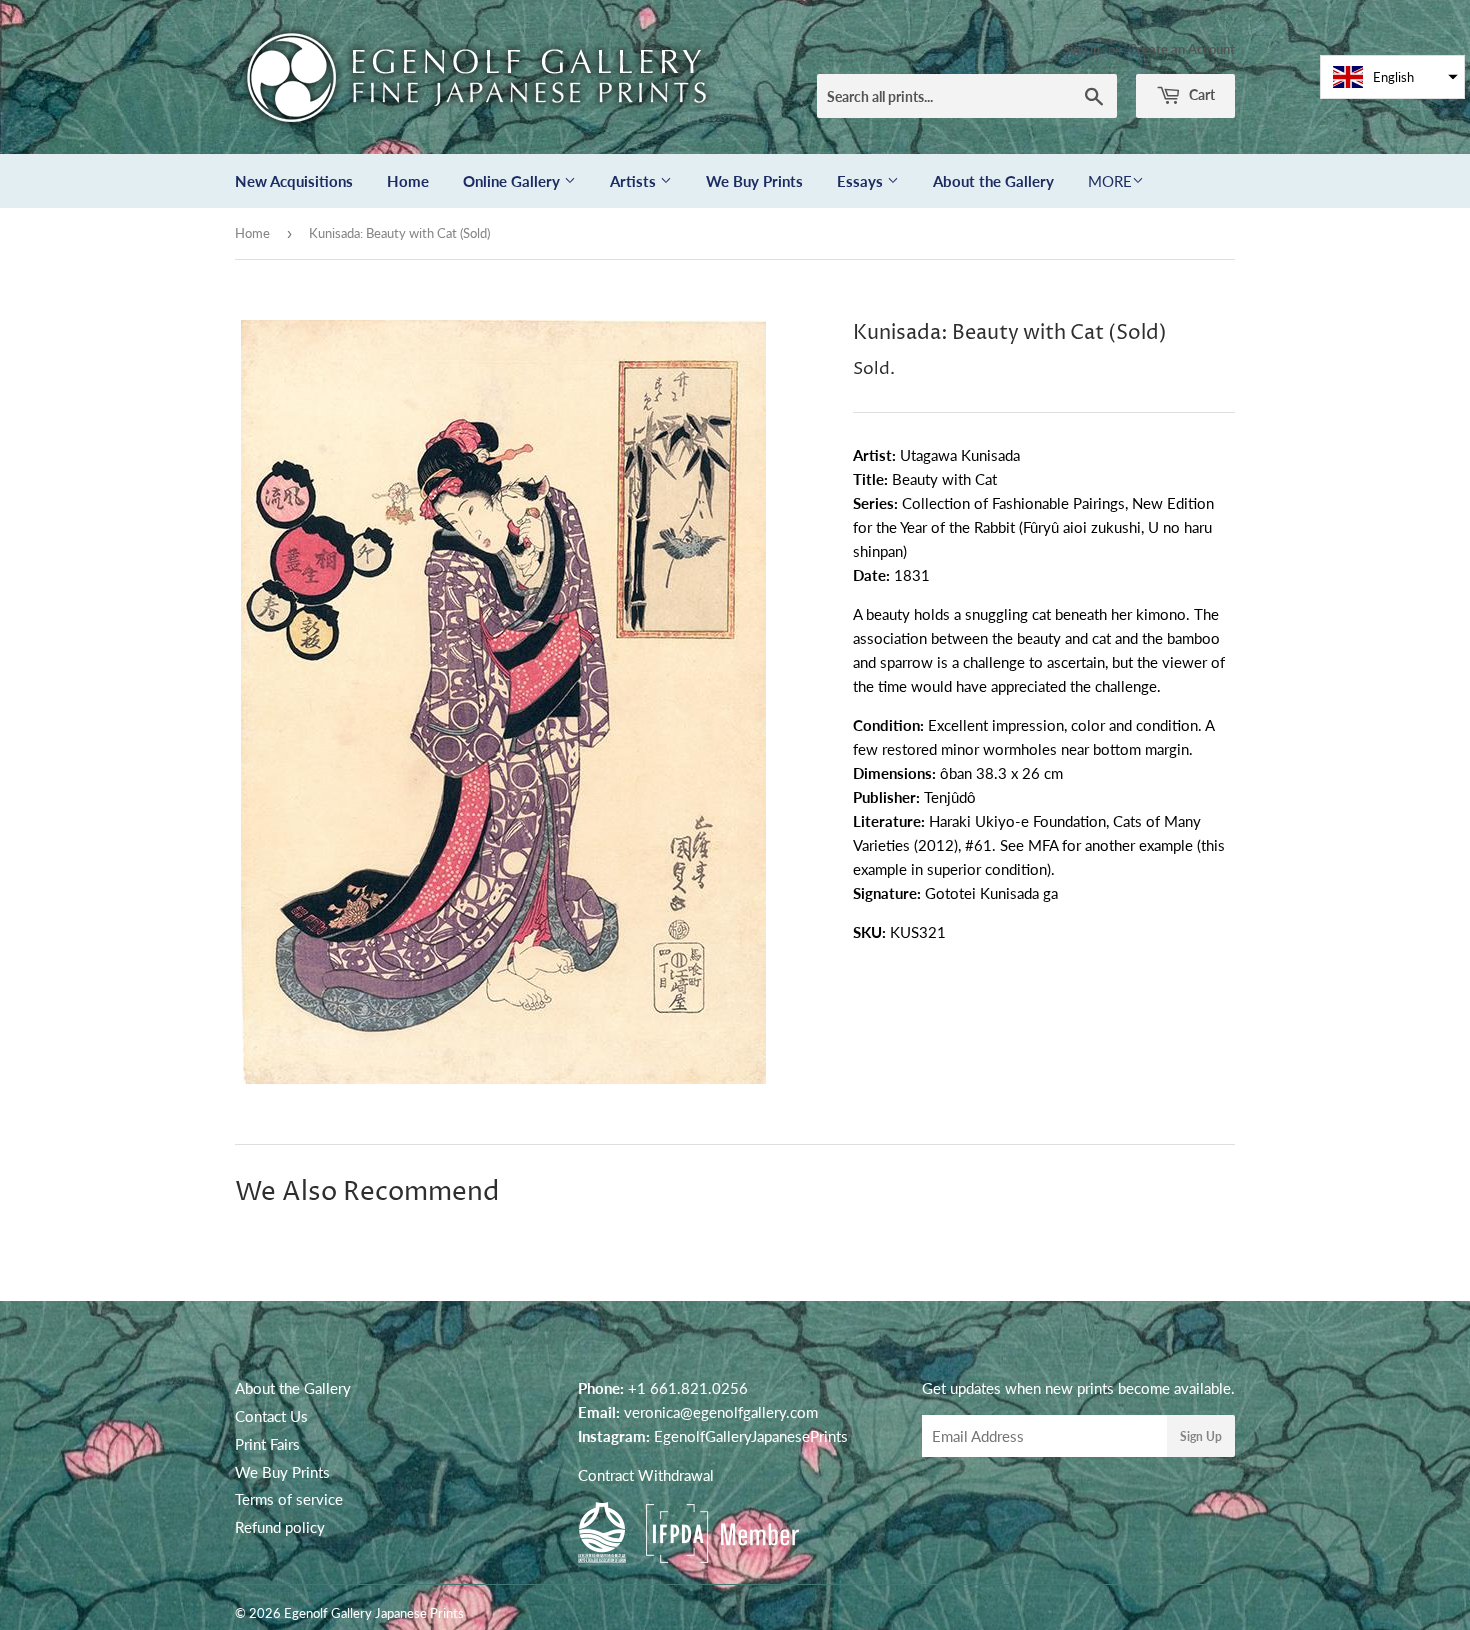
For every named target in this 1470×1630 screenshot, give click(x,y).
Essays (862, 181)
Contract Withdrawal (646, 1475)
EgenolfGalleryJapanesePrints (751, 1436)
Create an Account (1181, 49)
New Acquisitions (294, 181)
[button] (1392, 77)
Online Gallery (513, 181)
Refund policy (280, 1527)
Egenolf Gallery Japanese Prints (374, 1613)
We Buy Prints (754, 181)
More (1110, 181)
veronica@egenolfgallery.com (721, 1412)
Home (408, 181)
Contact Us (271, 1416)
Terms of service (289, 1499)
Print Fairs (267, 1444)
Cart (1200, 94)
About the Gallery (993, 181)
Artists (635, 181)
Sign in (1081, 49)
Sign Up (1201, 1436)
